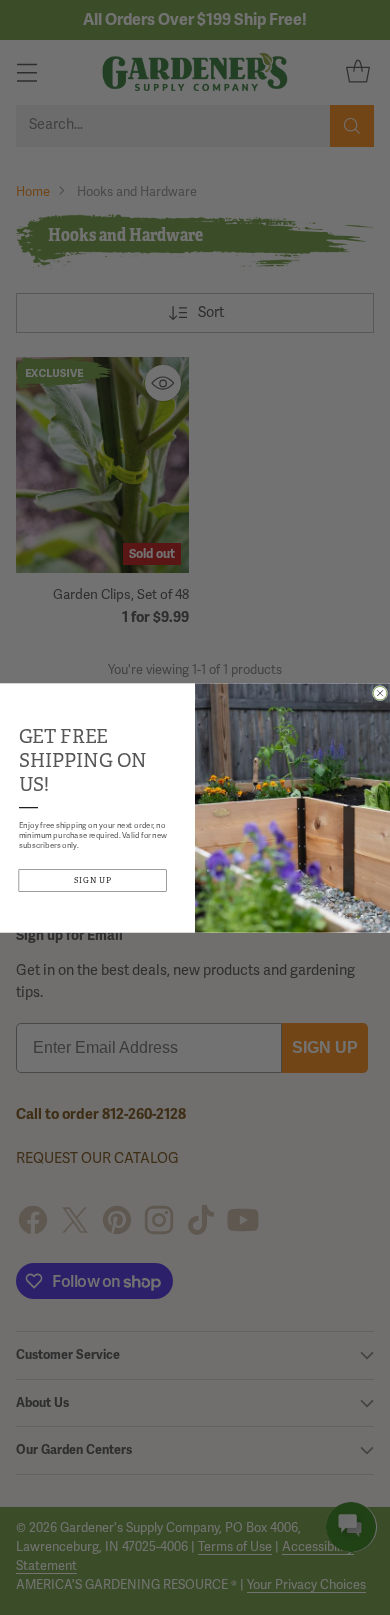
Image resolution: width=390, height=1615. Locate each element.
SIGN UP (93, 880)
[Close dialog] (380, 693)
